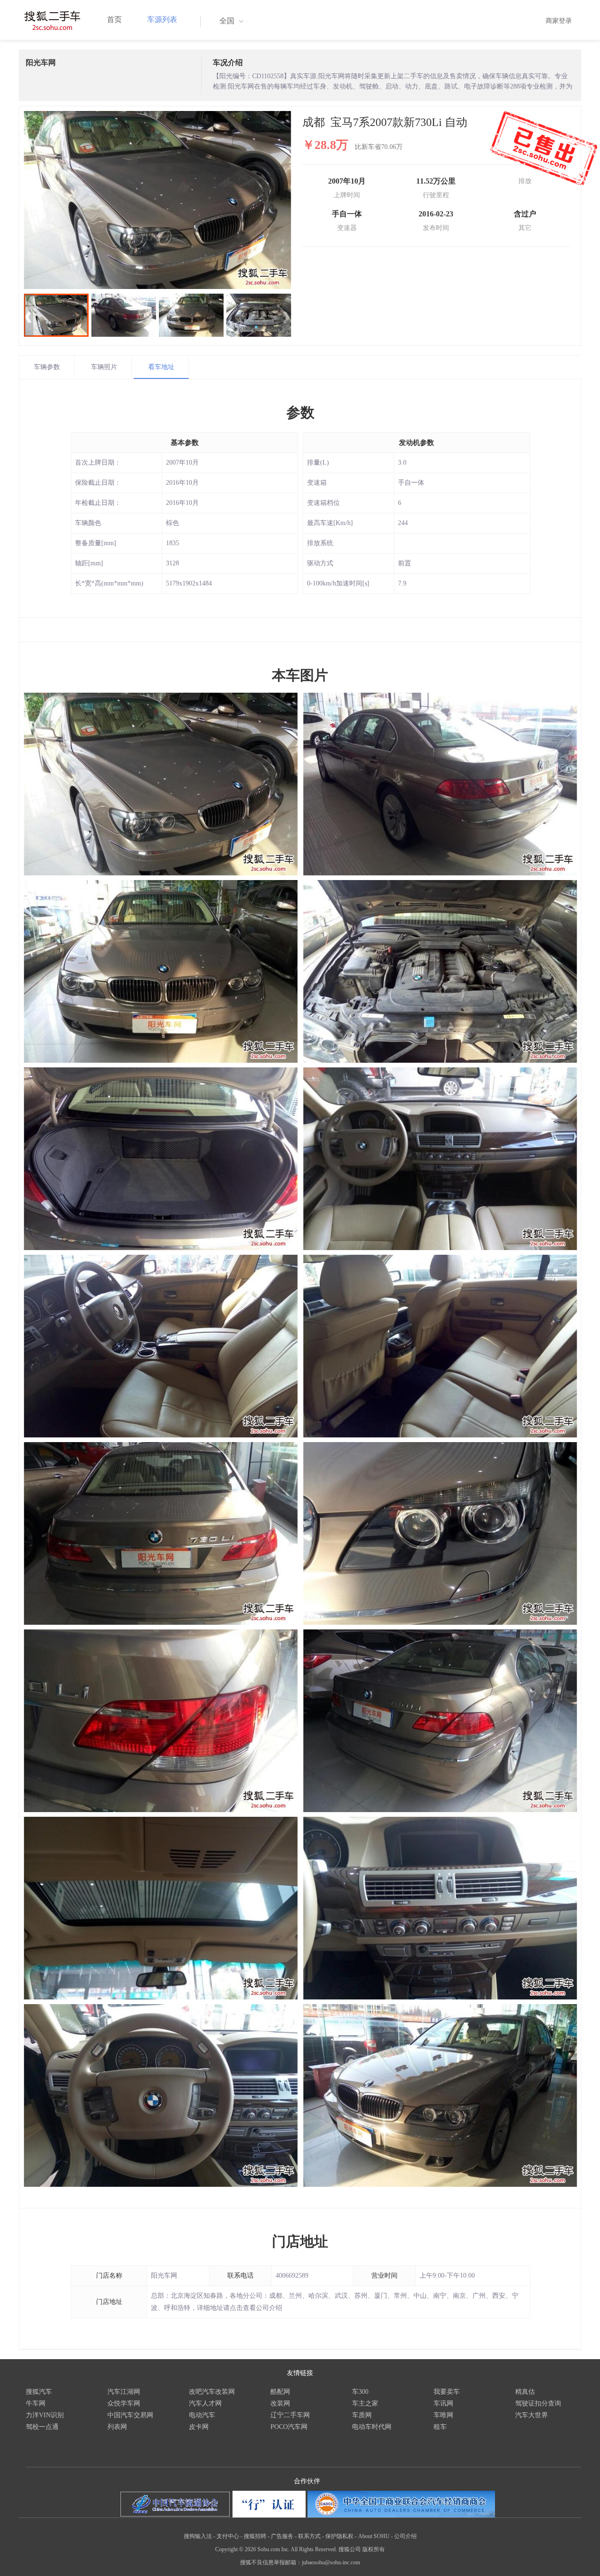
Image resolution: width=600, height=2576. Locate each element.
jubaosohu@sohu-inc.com (331, 2562)
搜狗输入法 (198, 2536)
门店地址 (300, 2241)
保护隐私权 (339, 2536)
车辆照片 (104, 367)
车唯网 (443, 2415)
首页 (114, 19)
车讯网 (443, 2403)
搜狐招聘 (255, 2536)
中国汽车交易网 (130, 2415)
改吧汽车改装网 (212, 2392)
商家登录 (559, 21)
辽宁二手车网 (290, 2415)
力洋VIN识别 (45, 2415)
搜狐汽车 (39, 2392)
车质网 (362, 2415)
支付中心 (228, 2536)
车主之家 (365, 2403)
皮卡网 (199, 2427)
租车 (440, 2427)
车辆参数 (47, 367)
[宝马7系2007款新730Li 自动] (157, 200)
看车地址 (161, 367)
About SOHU (374, 2536)
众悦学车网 (124, 2403)
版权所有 (374, 2549)
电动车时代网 (372, 2427)
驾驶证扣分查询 (538, 2403)
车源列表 (162, 19)
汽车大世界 (532, 2415)
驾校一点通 (42, 2427)
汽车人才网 (205, 2403)
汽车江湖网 (124, 2392)
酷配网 (280, 2392)
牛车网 (36, 2403)
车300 (360, 2392)
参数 (300, 412)
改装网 (280, 2403)
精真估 (525, 2392)
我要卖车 (447, 2392)
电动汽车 (202, 2415)
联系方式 (309, 2536)
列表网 (117, 2427)
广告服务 (282, 2536)
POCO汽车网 (289, 2427)
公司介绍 (405, 2536)
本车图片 (300, 675)
